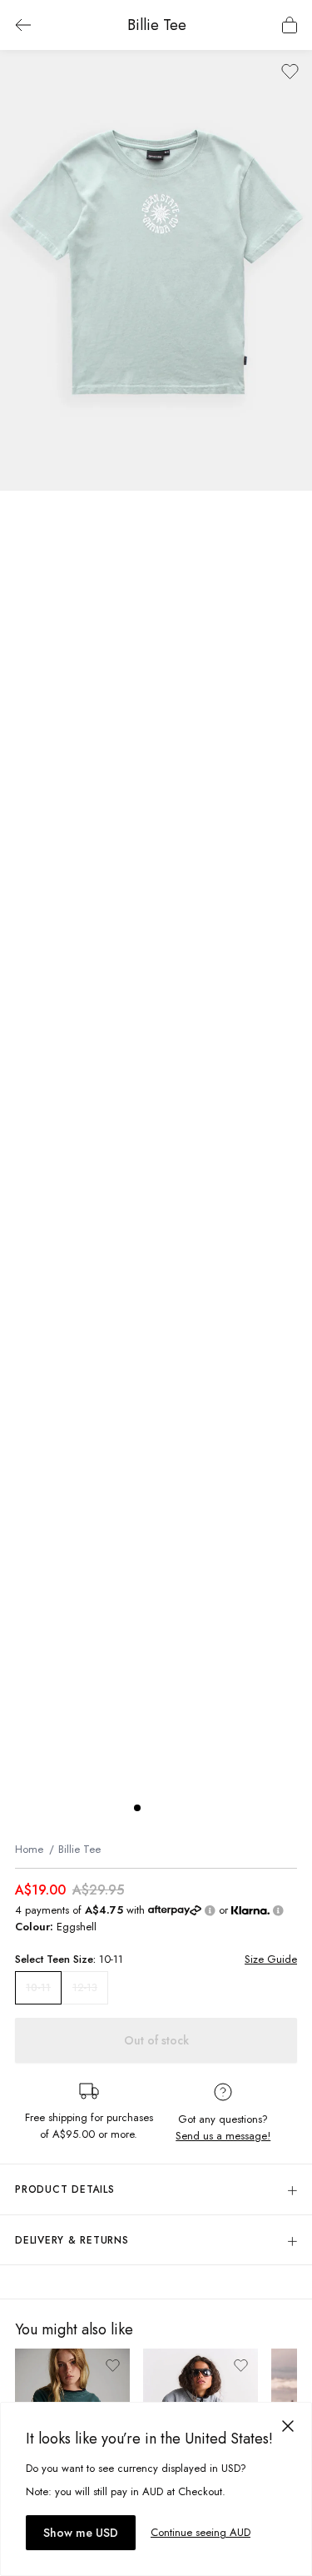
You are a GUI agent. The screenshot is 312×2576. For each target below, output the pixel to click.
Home (29, 1849)
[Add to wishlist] (290, 71)
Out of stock (156, 2040)
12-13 (85, 1987)
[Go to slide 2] (154, 1808)
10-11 (38, 1988)
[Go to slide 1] (137, 1808)
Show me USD (81, 2533)
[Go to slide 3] (171, 1808)
